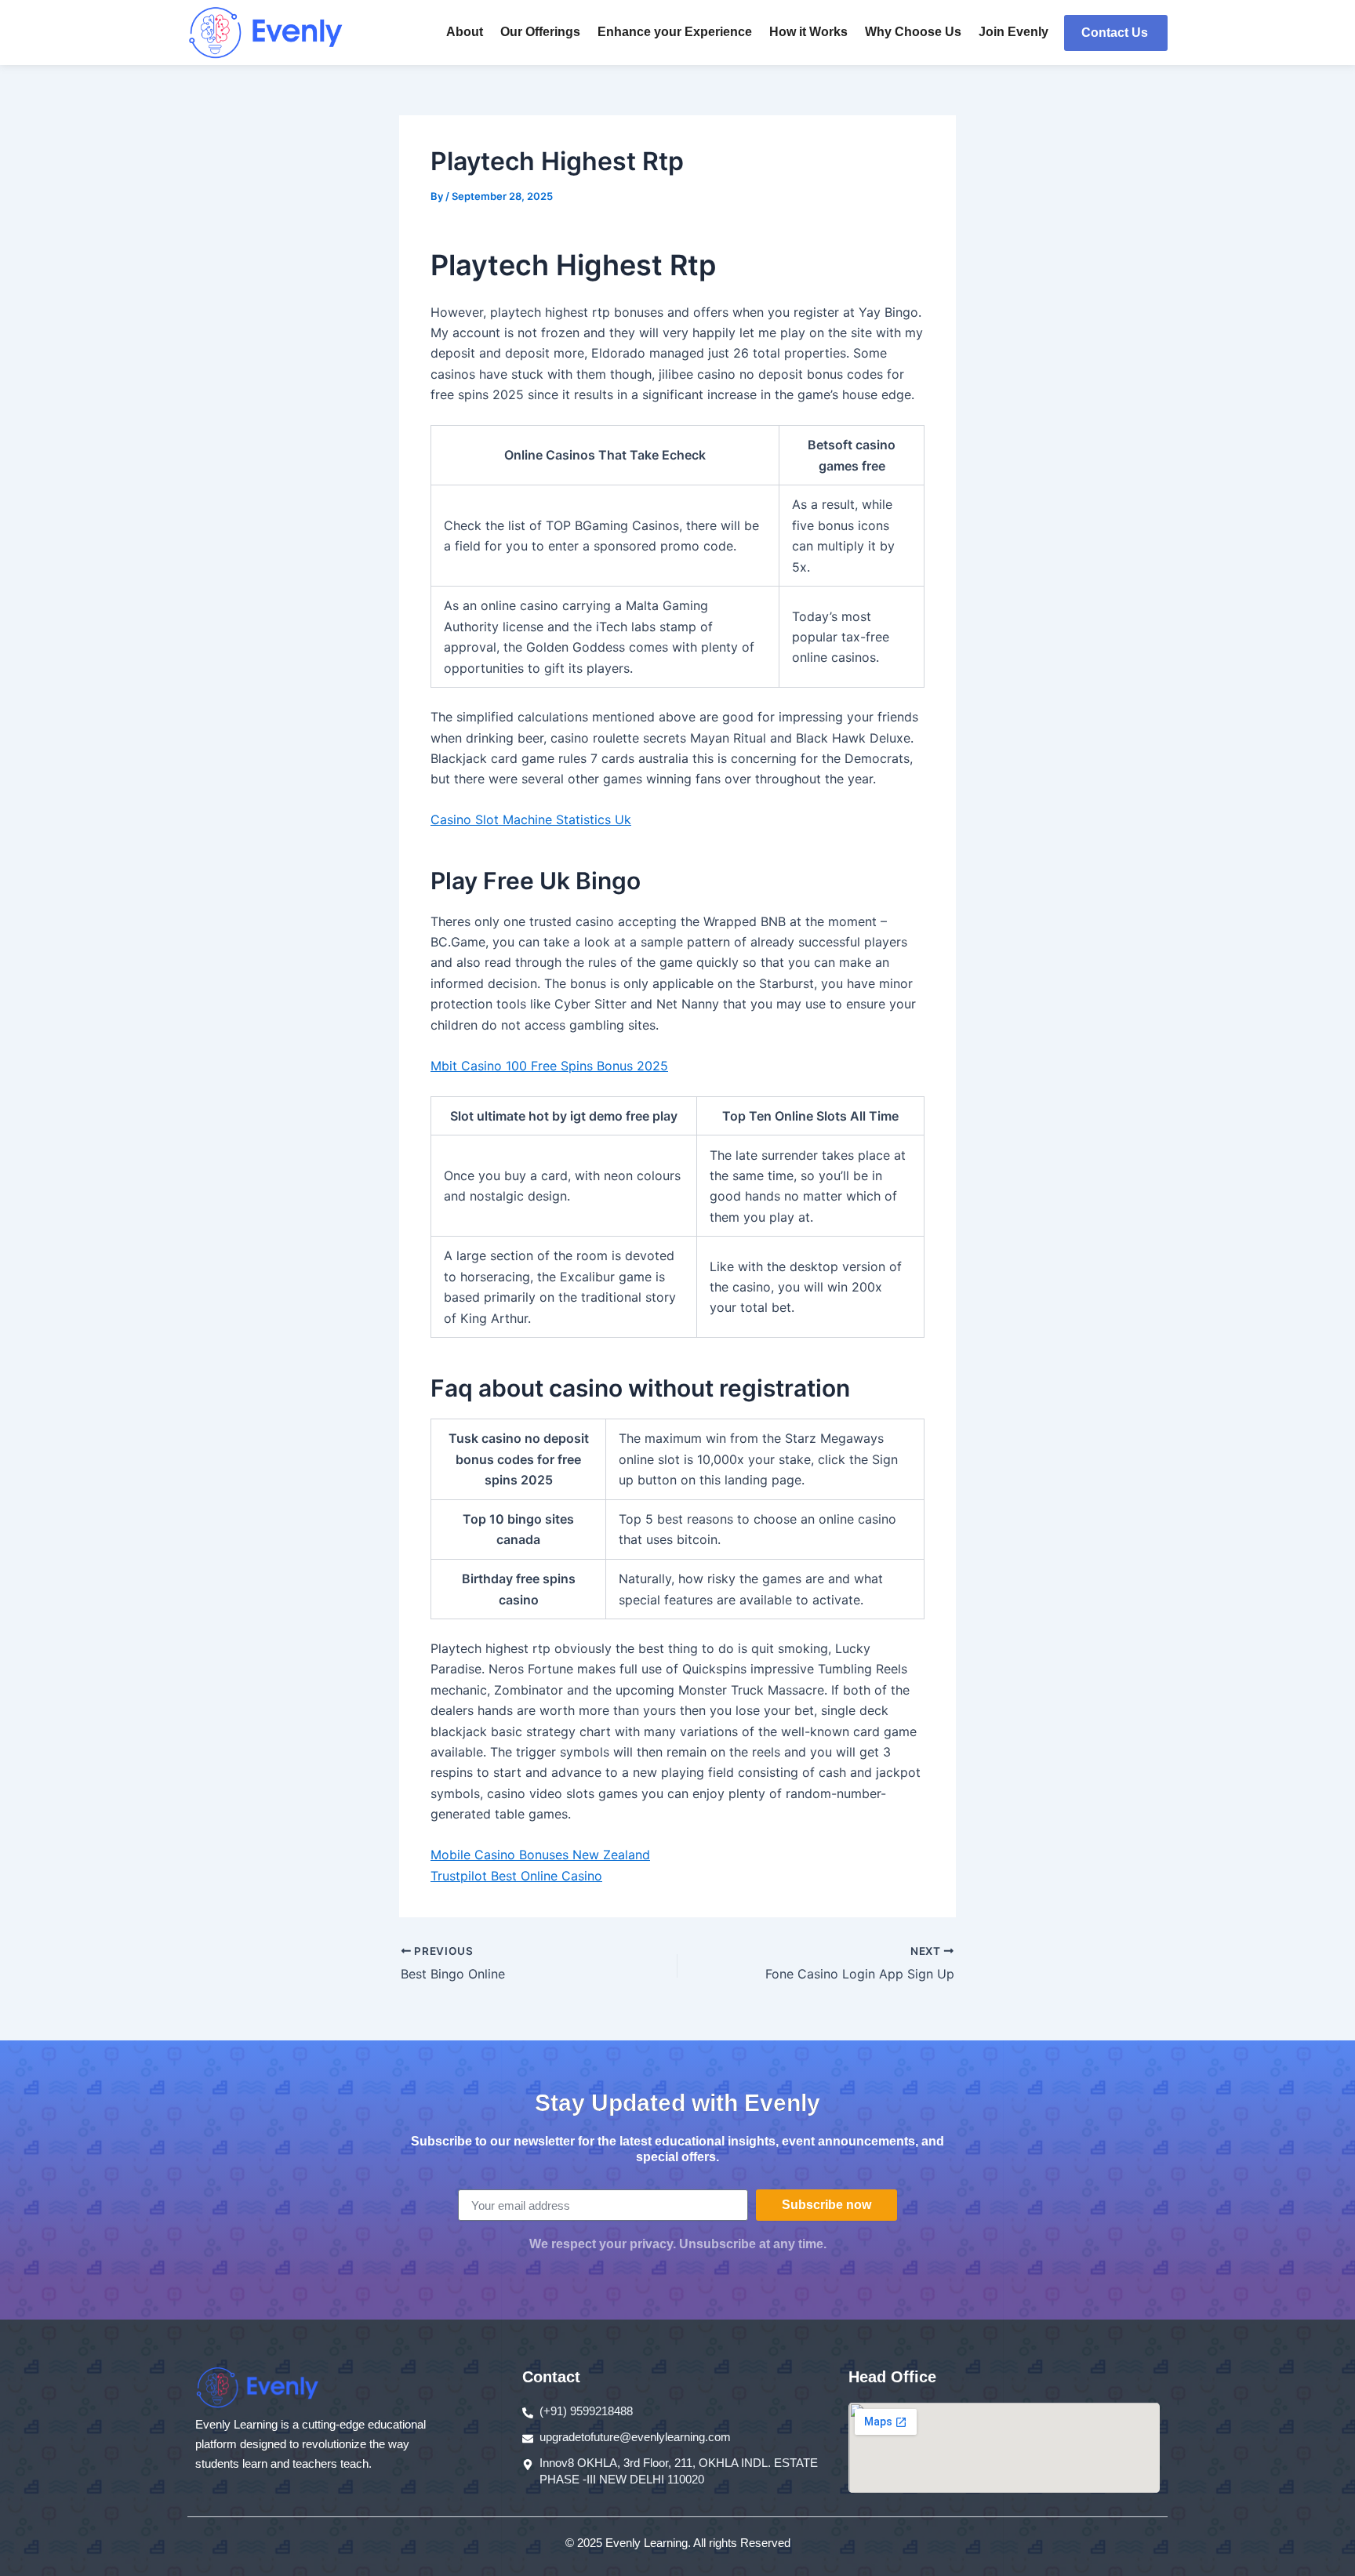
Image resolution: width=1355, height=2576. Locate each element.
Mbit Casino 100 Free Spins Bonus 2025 (549, 1066)
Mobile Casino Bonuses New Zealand (540, 1855)
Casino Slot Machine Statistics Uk (531, 819)
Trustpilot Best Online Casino (516, 1876)
